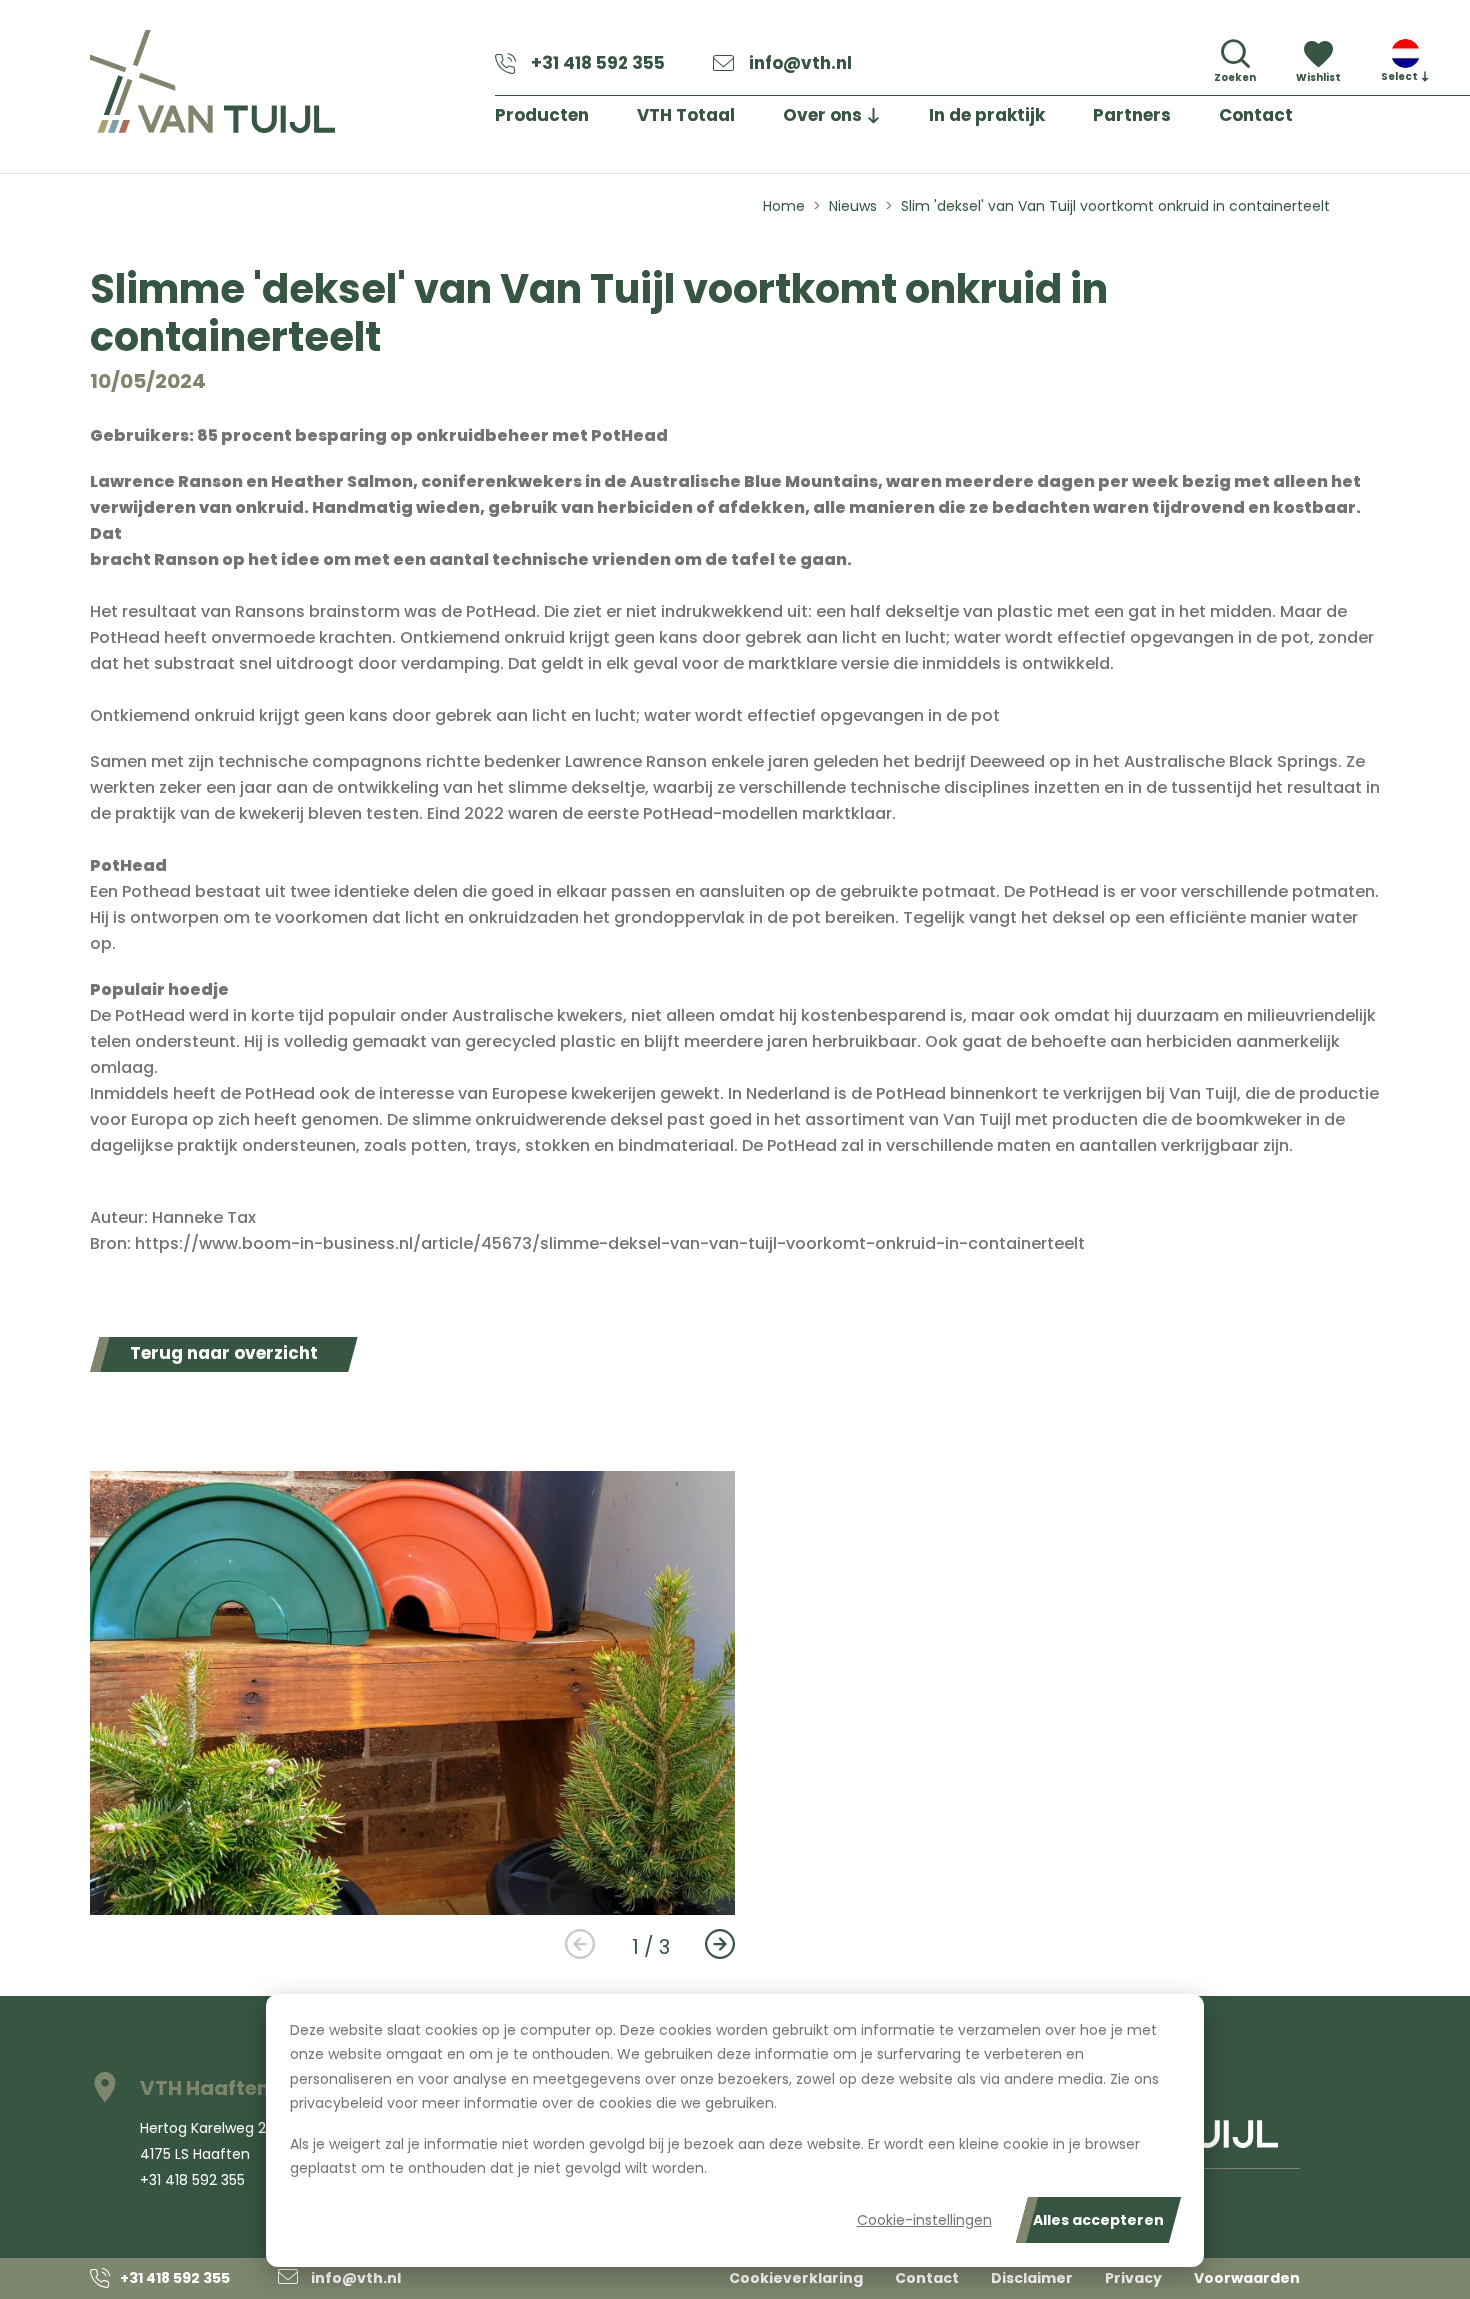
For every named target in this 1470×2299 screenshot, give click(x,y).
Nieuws (853, 206)
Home (784, 206)
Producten (542, 115)
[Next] (720, 1945)
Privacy (1133, 2278)
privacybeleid (336, 2103)
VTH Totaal (686, 115)
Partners (1132, 115)
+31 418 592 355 (598, 63)
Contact (1256, 115)
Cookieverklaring (796, 2278)
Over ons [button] (822, 115)
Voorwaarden (1247, 2278)
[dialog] (735, 2130)
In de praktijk (987, 115)
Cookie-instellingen (924, 2220)
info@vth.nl (800, 63)
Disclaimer (1032, 2278)
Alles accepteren (1098, 2220)
